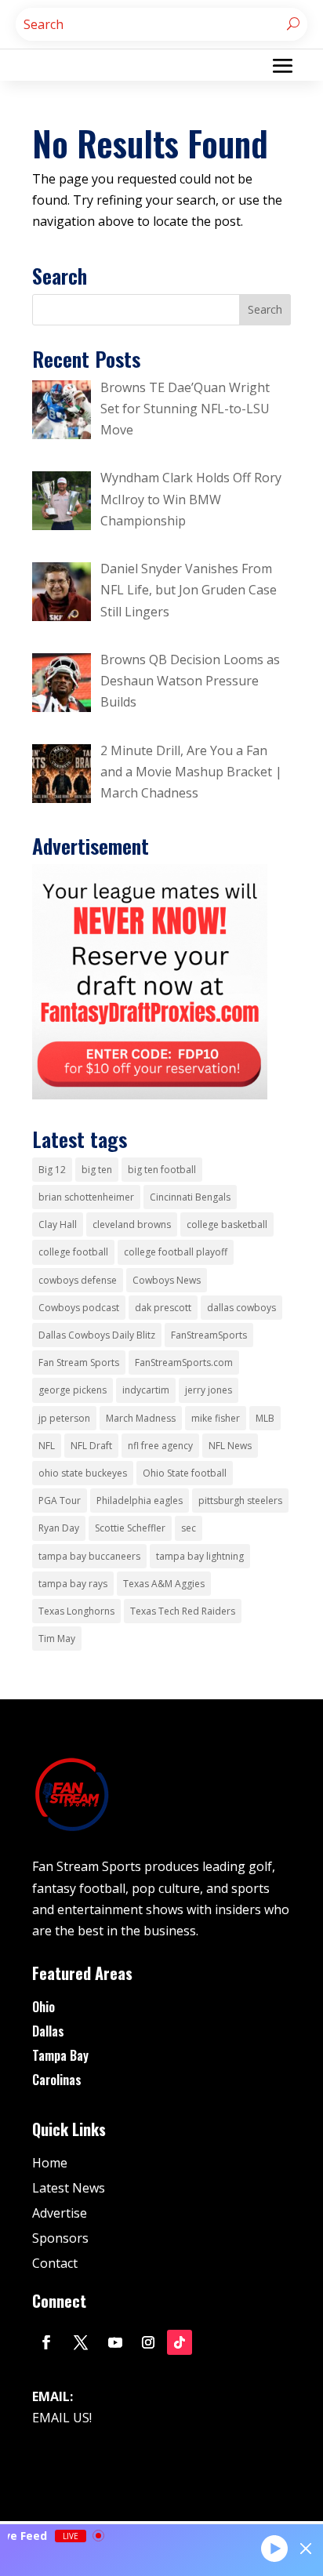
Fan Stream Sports (79, 1362)
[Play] (274, 2548)
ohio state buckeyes (83, 1473)
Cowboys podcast (79, 1308)
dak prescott (163, 1308)
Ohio (44, 2007)
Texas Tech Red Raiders (183, 1611)
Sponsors (60, 2238)
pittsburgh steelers (240, 1501)
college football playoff (176, 1252)
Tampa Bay (60, 2055)
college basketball (227, 1224)
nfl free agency (160, 1446)
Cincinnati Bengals (190, 1197)
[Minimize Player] (306, 2549)
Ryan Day (59, 1528)
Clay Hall (58, 1224)
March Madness (141, 1418)
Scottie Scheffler (130, 1528)
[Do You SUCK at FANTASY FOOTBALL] (150, 1095)
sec (189, 1528)
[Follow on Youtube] (115, 2342)
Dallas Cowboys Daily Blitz (97, 1335)
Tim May (57, 1639)
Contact (55, 2263)
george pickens (73, 1390)
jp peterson (64, 1418)
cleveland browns (132, 1224)
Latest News (69, 2188)
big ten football (162, 1170)
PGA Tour (60, 1501)
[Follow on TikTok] (180, 2342)
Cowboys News (167, 1280)
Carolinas (57, 2080)
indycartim (146, 1390)
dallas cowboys (241, 1308)
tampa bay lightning (200, 1556)
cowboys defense (78, 1280)
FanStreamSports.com (184, 1362)
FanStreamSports (209, 1335)
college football (73, 1252)
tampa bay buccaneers (89, 1556)
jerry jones (209, 1390)
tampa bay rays (73, 1584)
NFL (47, 1446)
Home (50, 2163)
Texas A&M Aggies (164, 1584)
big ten (97, 1170)
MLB (265, 1418)
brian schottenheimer (86, 1197)
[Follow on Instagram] (148, 2342)
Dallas (48, 2031)
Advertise (60, 2213)
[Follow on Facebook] (46, 2342)
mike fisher (216, 1418)
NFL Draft (91, 1446)
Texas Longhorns (76, 1611)
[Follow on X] (81, 2342)
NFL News (230, 1446)
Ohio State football (185, 1473)
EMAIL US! (62, 2418)
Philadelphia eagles (140, 1501)
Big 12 (52, 1170)
